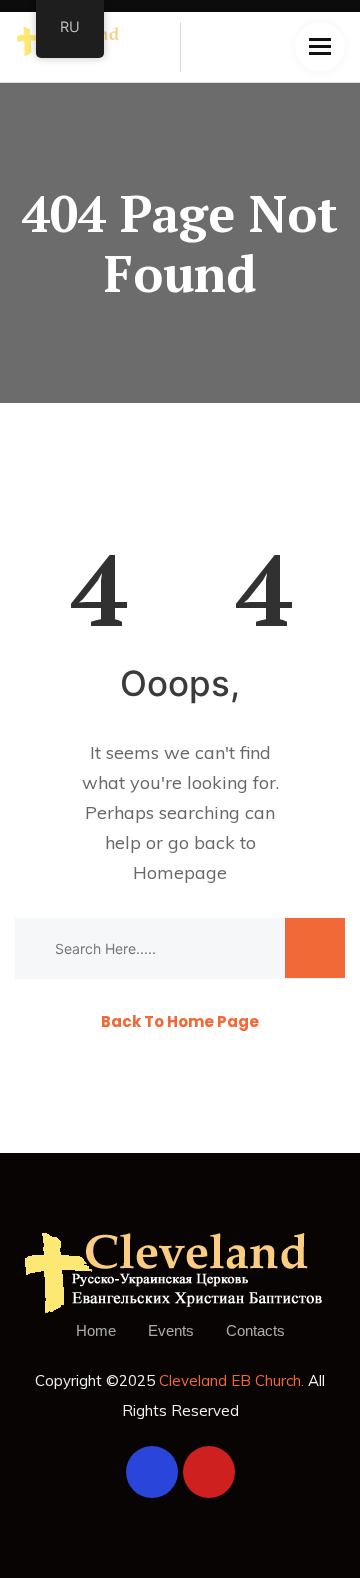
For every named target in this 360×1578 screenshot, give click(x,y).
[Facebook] (152, 1472)
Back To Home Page (180, 1021)
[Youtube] (209, 1472)
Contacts (255, 1330)
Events (171, 1330)
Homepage (180, 872)
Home (96, 1330)
